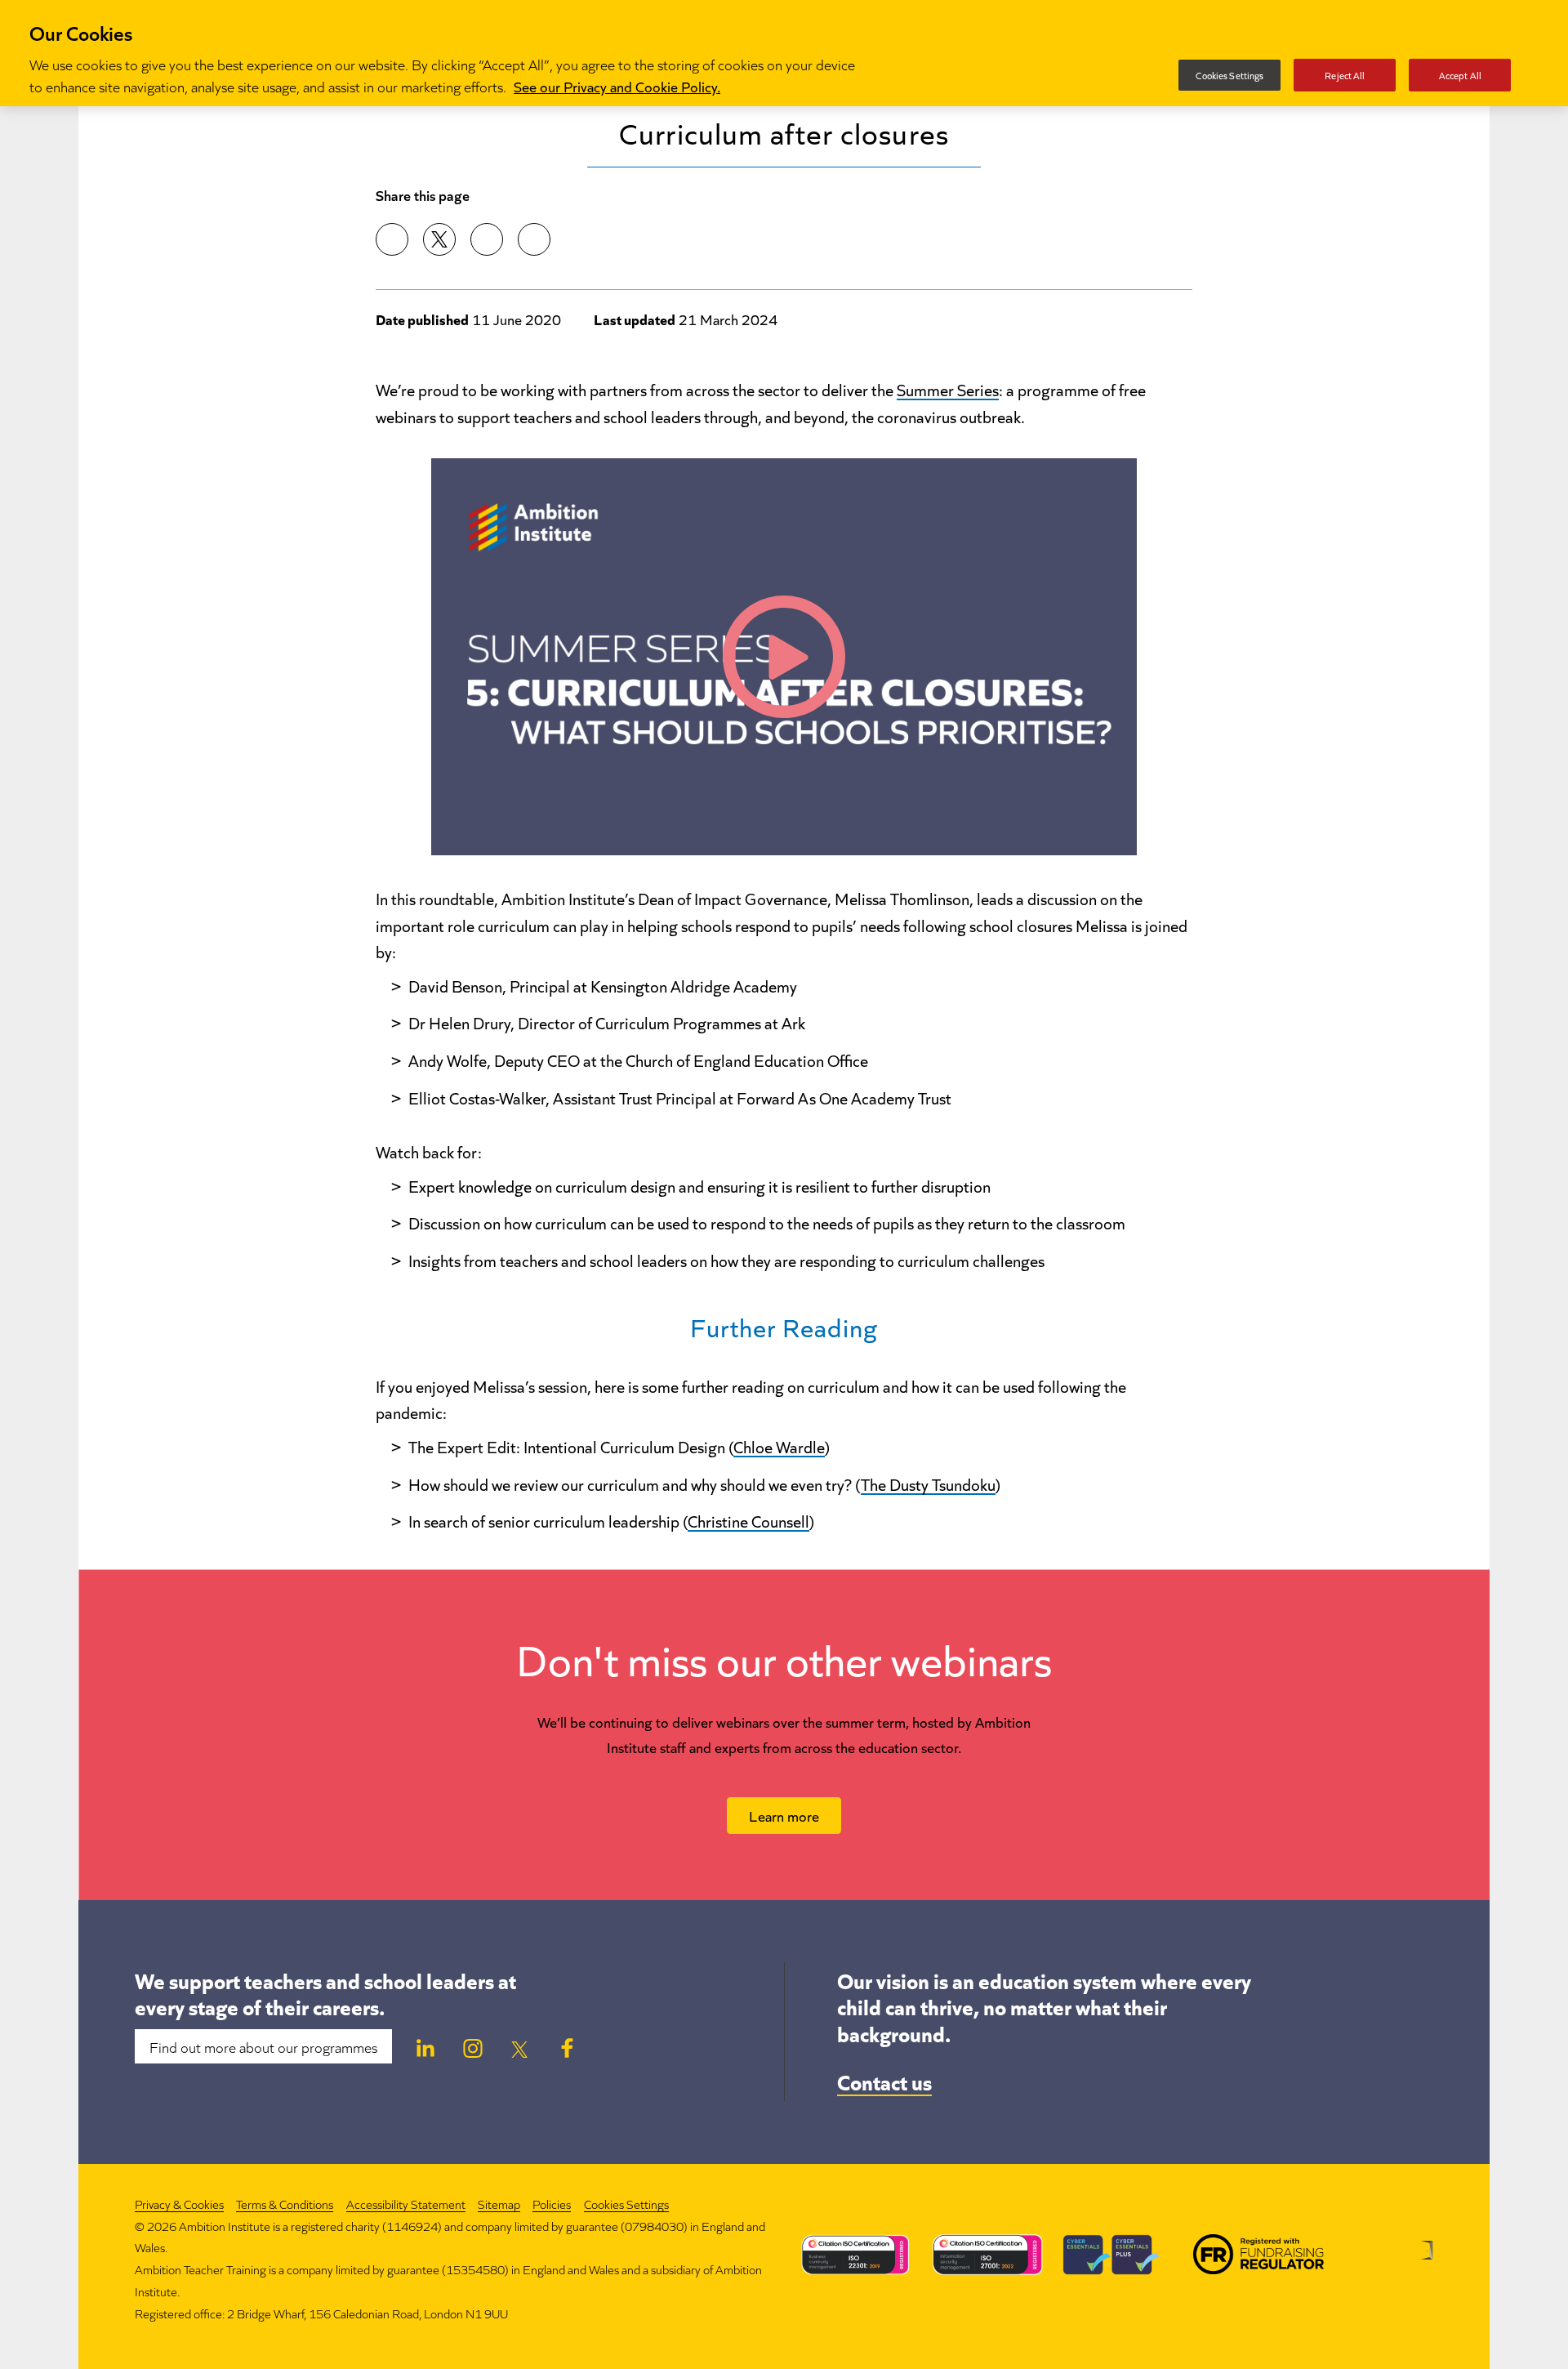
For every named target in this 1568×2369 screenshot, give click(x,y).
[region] (784, 53)
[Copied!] (534, 239)
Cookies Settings (626, 2204)
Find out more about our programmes (263, 2046)
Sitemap (499, 2204)
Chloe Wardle (779, 1446)
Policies (552, 2204)
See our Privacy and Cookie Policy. (617, 86)
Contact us (884, 2081)
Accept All (1460, 75)
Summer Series (948, 389)
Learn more (784, 1815)
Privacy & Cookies (179, 2204)
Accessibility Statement (406, 2204)
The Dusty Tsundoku (928, 1483)
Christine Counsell (748, 1520)
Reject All (1345, 75)
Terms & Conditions (285, 2204)
